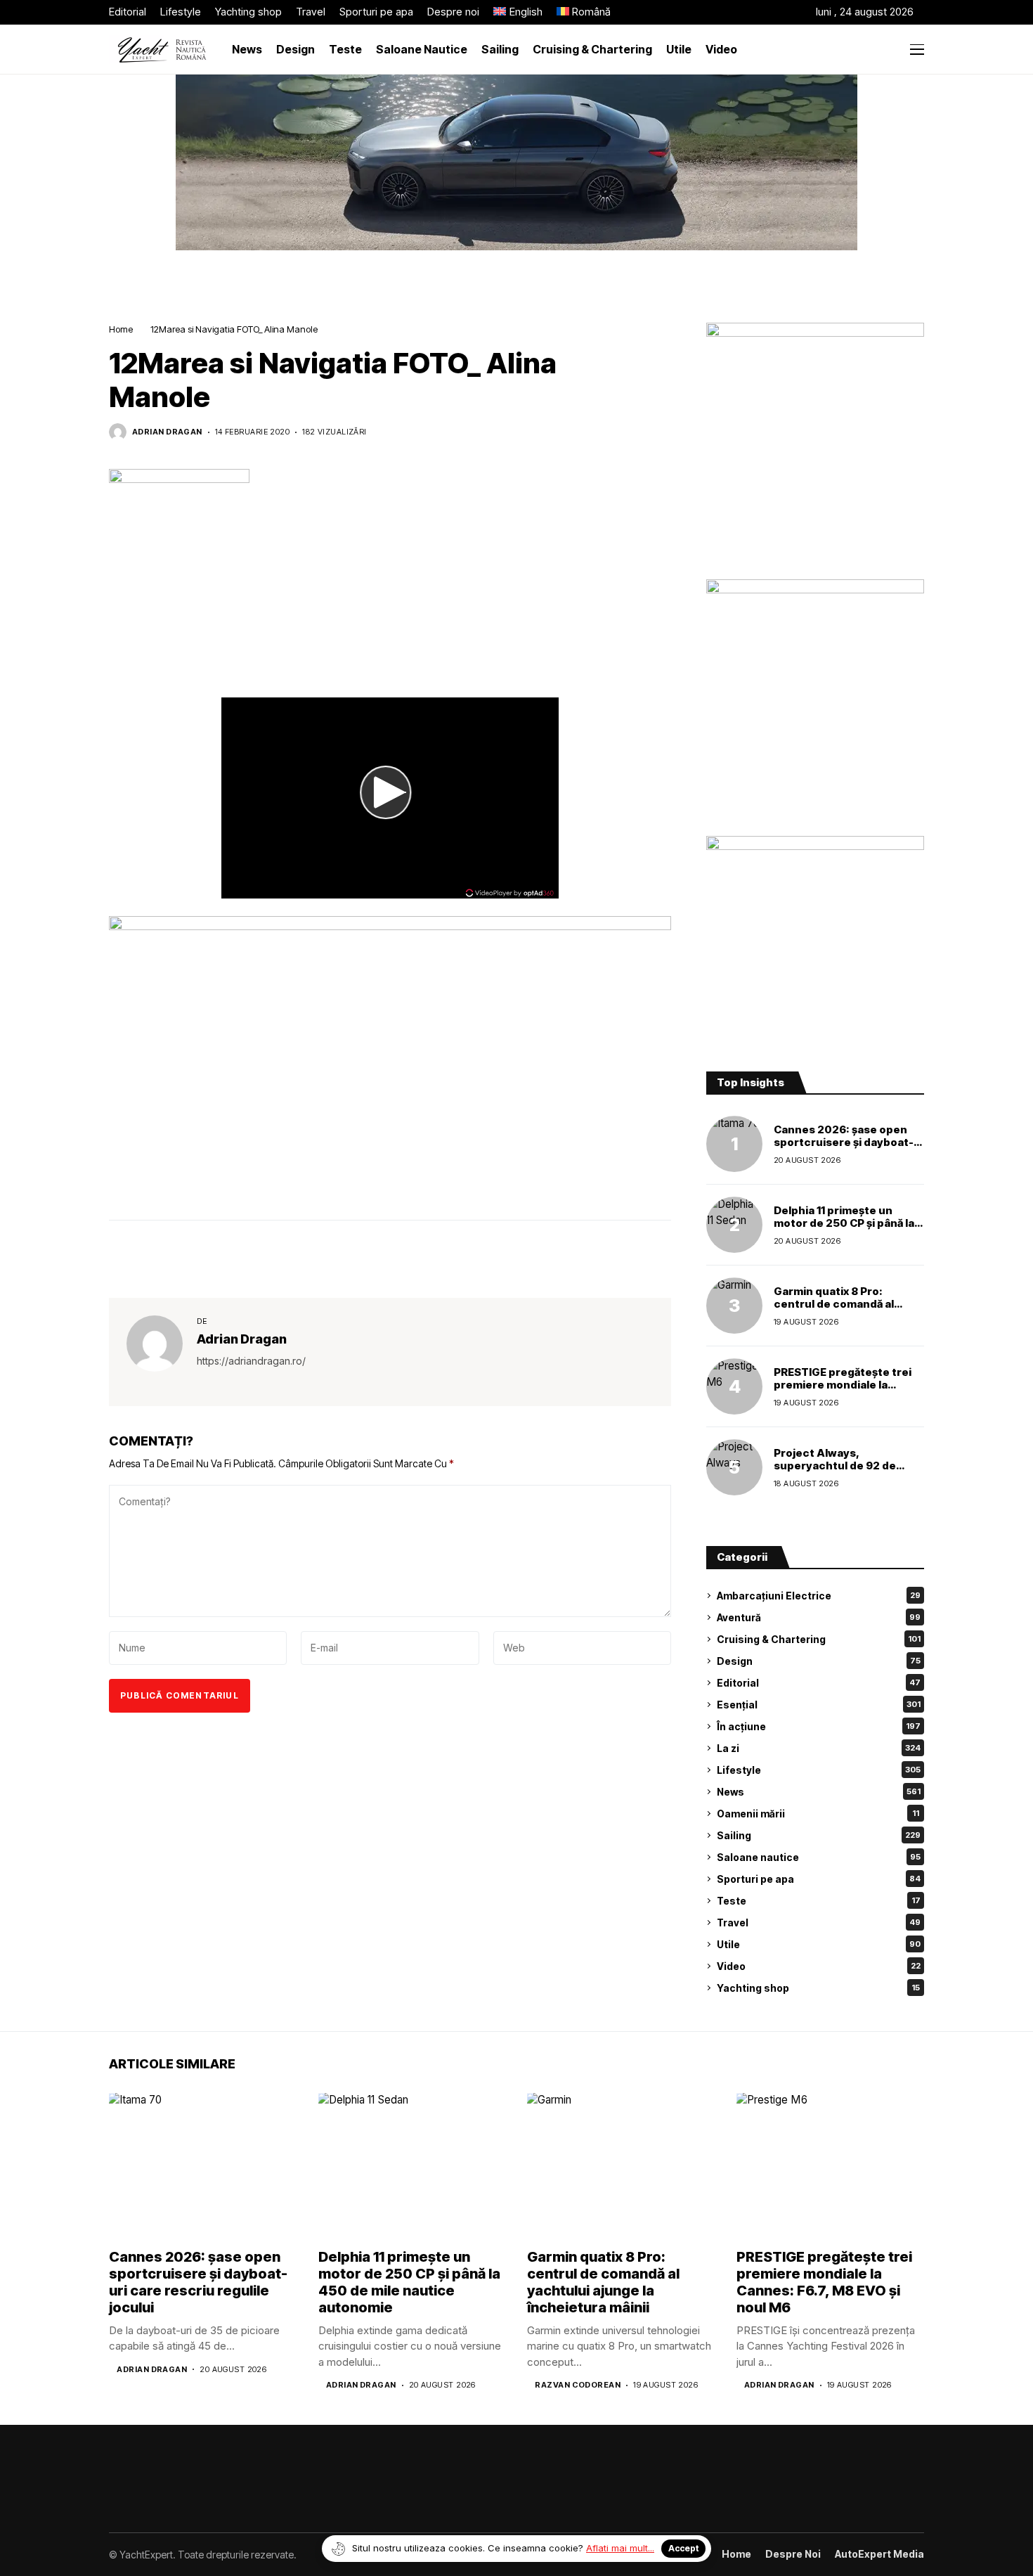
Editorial (819, 1683)
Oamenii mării (818, 1814)
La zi (819, 1748)
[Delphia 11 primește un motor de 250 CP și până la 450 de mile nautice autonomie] (734, 1225)
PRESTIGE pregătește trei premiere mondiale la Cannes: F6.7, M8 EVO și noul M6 (843, 1391)
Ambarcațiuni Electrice (819, 1596)
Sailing (819, 1835)
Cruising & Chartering (819, 1639)
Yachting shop (818, 1988)
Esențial (819, 1705)
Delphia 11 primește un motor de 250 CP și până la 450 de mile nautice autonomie (844, 1229)
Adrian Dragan (167, 432)
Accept (683, 2548)
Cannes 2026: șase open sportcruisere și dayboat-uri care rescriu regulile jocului (844, 1148)
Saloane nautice (819, 1857)
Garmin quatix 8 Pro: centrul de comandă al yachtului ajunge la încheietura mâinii (834, 1310)
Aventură (819, 1617)
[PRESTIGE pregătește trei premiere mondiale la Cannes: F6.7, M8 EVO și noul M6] (734, 1386)
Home (121, 329)
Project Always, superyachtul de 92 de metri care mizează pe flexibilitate (835, 1472)
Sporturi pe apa (819, 1879)
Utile (819, 1944)
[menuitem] (518, 12)
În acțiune (819, 1726)
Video (819, 1966)
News (819, 1792)
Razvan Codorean (578, 2385)
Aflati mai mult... (620, 2548)
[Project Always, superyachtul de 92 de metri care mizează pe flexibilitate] (734, 1467)
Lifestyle (819, 1770)
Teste (819, 1901)
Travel (819, 1923)
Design (819, 1661)
